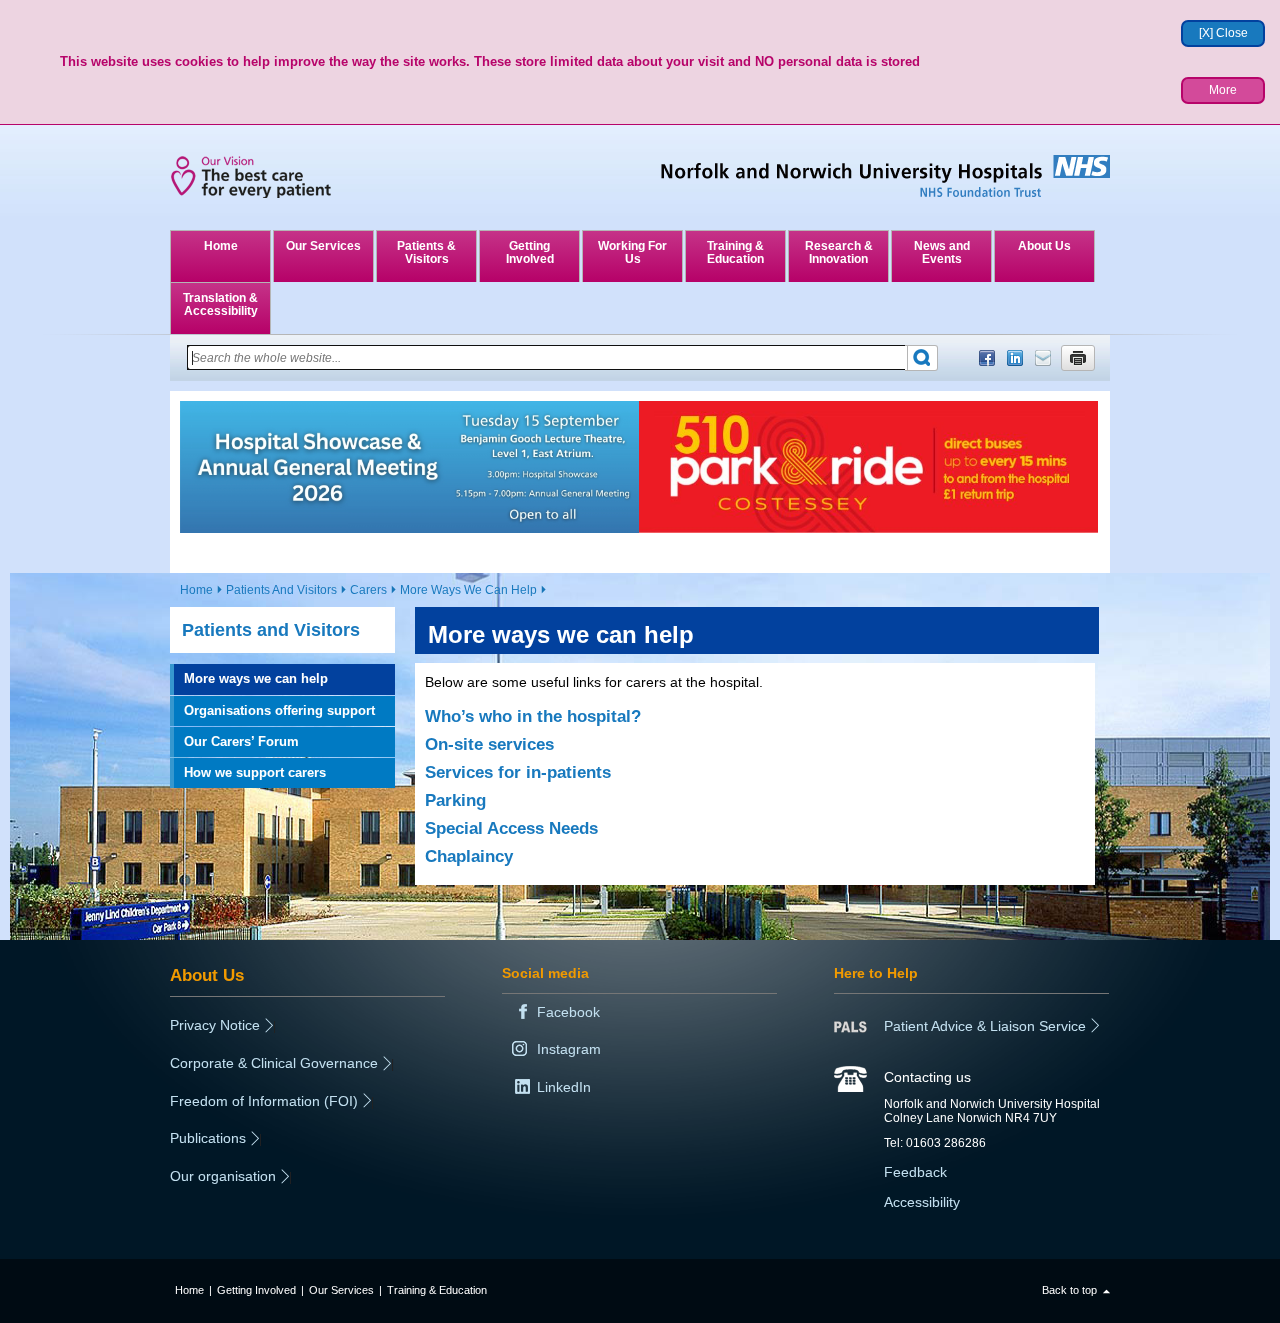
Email (1043, 358)
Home (221, 246)
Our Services (323, 246)
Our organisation (223, 1176)
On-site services (489, 744)
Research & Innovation (839, 252)
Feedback (915, 1172)
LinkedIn (1015, 358)
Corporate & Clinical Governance (274, 1063)
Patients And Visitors (281, 590)
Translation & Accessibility (220, 304)
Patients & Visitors (426, 252)
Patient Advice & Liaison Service (985, 1026)
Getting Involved (530, 252)
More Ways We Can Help (468, 590)
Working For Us (632, 252)
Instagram (569, 1049)
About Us (1044, 246)
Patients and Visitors (271, 630)
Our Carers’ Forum (241, 741)
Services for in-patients (518, 772)
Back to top (1069, 1290)
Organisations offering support (279, 710)
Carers (368, 590)
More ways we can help (256, 678)
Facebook (987, 358)
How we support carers (255, 772)
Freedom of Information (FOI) (264, 1101)
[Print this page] (1078, 358)
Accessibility (922, 1202)
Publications (208, 1138)
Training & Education (735, 252)
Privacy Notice (215, 1025)
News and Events (942, 252)
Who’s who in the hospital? (533, 716)
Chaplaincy (469, 856)
